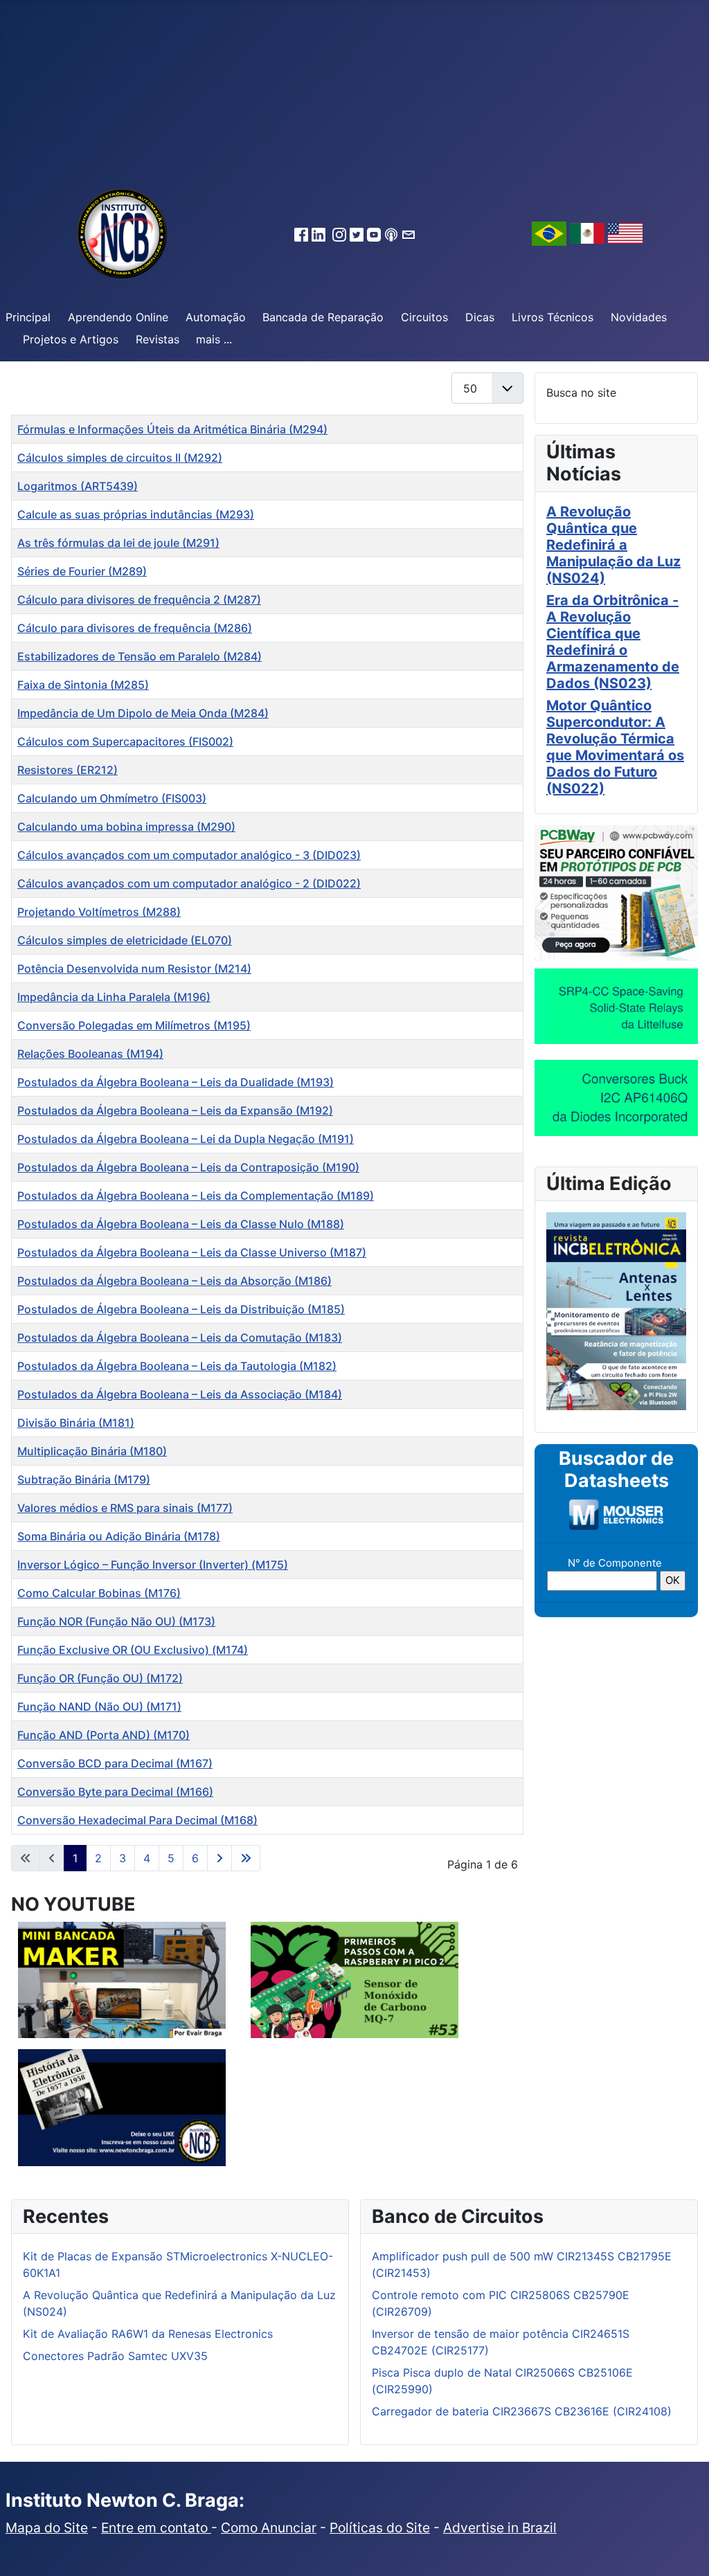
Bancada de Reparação (323, 317)
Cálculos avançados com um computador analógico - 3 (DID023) (189, 855)
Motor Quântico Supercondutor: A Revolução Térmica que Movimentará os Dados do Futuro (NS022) (615, 747)
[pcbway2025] (616, 892)
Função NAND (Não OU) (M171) (99, 1706)
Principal (28, 317)
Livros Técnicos (553, 317)
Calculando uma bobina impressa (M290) (126, 827)
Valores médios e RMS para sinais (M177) (125, 1508)
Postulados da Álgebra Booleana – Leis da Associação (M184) (180, 1394)
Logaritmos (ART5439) (78, 486)
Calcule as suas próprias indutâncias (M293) (136, 514)
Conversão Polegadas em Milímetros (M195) (134, 1025)
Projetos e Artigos (71, 339)
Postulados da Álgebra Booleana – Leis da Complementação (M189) (196, 1196)
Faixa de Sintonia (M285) (83, 685)
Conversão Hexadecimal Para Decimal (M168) (137, 1820)
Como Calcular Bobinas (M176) (99, 1593)
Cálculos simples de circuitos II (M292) (120, 458)
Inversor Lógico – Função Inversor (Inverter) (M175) (153, 1565)
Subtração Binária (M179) (84, 1479)
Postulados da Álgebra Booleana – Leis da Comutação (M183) (180, 1337)
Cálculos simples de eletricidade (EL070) (125, 940)
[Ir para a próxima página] (219, 1858)
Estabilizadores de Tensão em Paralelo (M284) (140, 656)
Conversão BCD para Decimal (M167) (115, 1763)
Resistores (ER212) (68, 770)
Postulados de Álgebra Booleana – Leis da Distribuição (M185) (181, 1309)
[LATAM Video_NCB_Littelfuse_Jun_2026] (616, 1006)
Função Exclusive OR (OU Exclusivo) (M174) (133, 1650)
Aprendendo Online (118, 317)
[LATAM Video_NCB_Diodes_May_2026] (616, 1097)
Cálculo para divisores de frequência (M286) (135, 628)
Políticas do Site (380, 2528)
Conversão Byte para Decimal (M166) (115, 1792)
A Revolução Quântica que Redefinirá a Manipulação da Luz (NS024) (613, 545)
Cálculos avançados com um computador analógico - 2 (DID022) (189, 883)
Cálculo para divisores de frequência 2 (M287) (139, 600)
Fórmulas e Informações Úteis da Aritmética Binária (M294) (172, 429)
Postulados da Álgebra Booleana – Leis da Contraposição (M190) (188, 1167)
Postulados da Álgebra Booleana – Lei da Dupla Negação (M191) (186, 1139)
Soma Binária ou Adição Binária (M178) (119, 1536)
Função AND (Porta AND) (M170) (104, 1735)
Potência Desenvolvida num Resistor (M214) (134, 969)
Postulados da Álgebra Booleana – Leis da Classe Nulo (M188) (181, 1224)
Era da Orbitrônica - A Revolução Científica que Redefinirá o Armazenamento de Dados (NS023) (613, 642)
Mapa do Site (47, 2528)
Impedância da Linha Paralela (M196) (114, 997)
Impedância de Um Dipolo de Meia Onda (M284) (143, 713)
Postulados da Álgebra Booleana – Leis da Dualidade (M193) (176, 1082)
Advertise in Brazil (500, 2528)
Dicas (480, 317)
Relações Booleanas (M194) (90, 1054)
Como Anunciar (269, 2528)
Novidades (639, 317)
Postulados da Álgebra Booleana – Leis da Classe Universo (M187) (192, 1252)
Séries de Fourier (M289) (82, 571)
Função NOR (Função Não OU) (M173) (116, 1621)
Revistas (158, 339)
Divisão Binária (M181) (76, 1423)
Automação (216, 317)
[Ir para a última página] (246, 1858)
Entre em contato (156, 2528)
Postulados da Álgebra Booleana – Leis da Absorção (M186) (174, 1281)
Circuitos (424, 317)
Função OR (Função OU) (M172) (100, 1678)
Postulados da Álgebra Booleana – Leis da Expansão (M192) (175, 1110)
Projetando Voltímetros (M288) (99, 912)
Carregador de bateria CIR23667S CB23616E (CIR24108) (522, 2411)
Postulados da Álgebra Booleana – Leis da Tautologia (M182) (177, 1366)
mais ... (214, 339)
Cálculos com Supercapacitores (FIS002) (125, 741)
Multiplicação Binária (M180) (92, 1451)
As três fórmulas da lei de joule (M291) (118, 543)
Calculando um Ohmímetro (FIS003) (112, 798)
